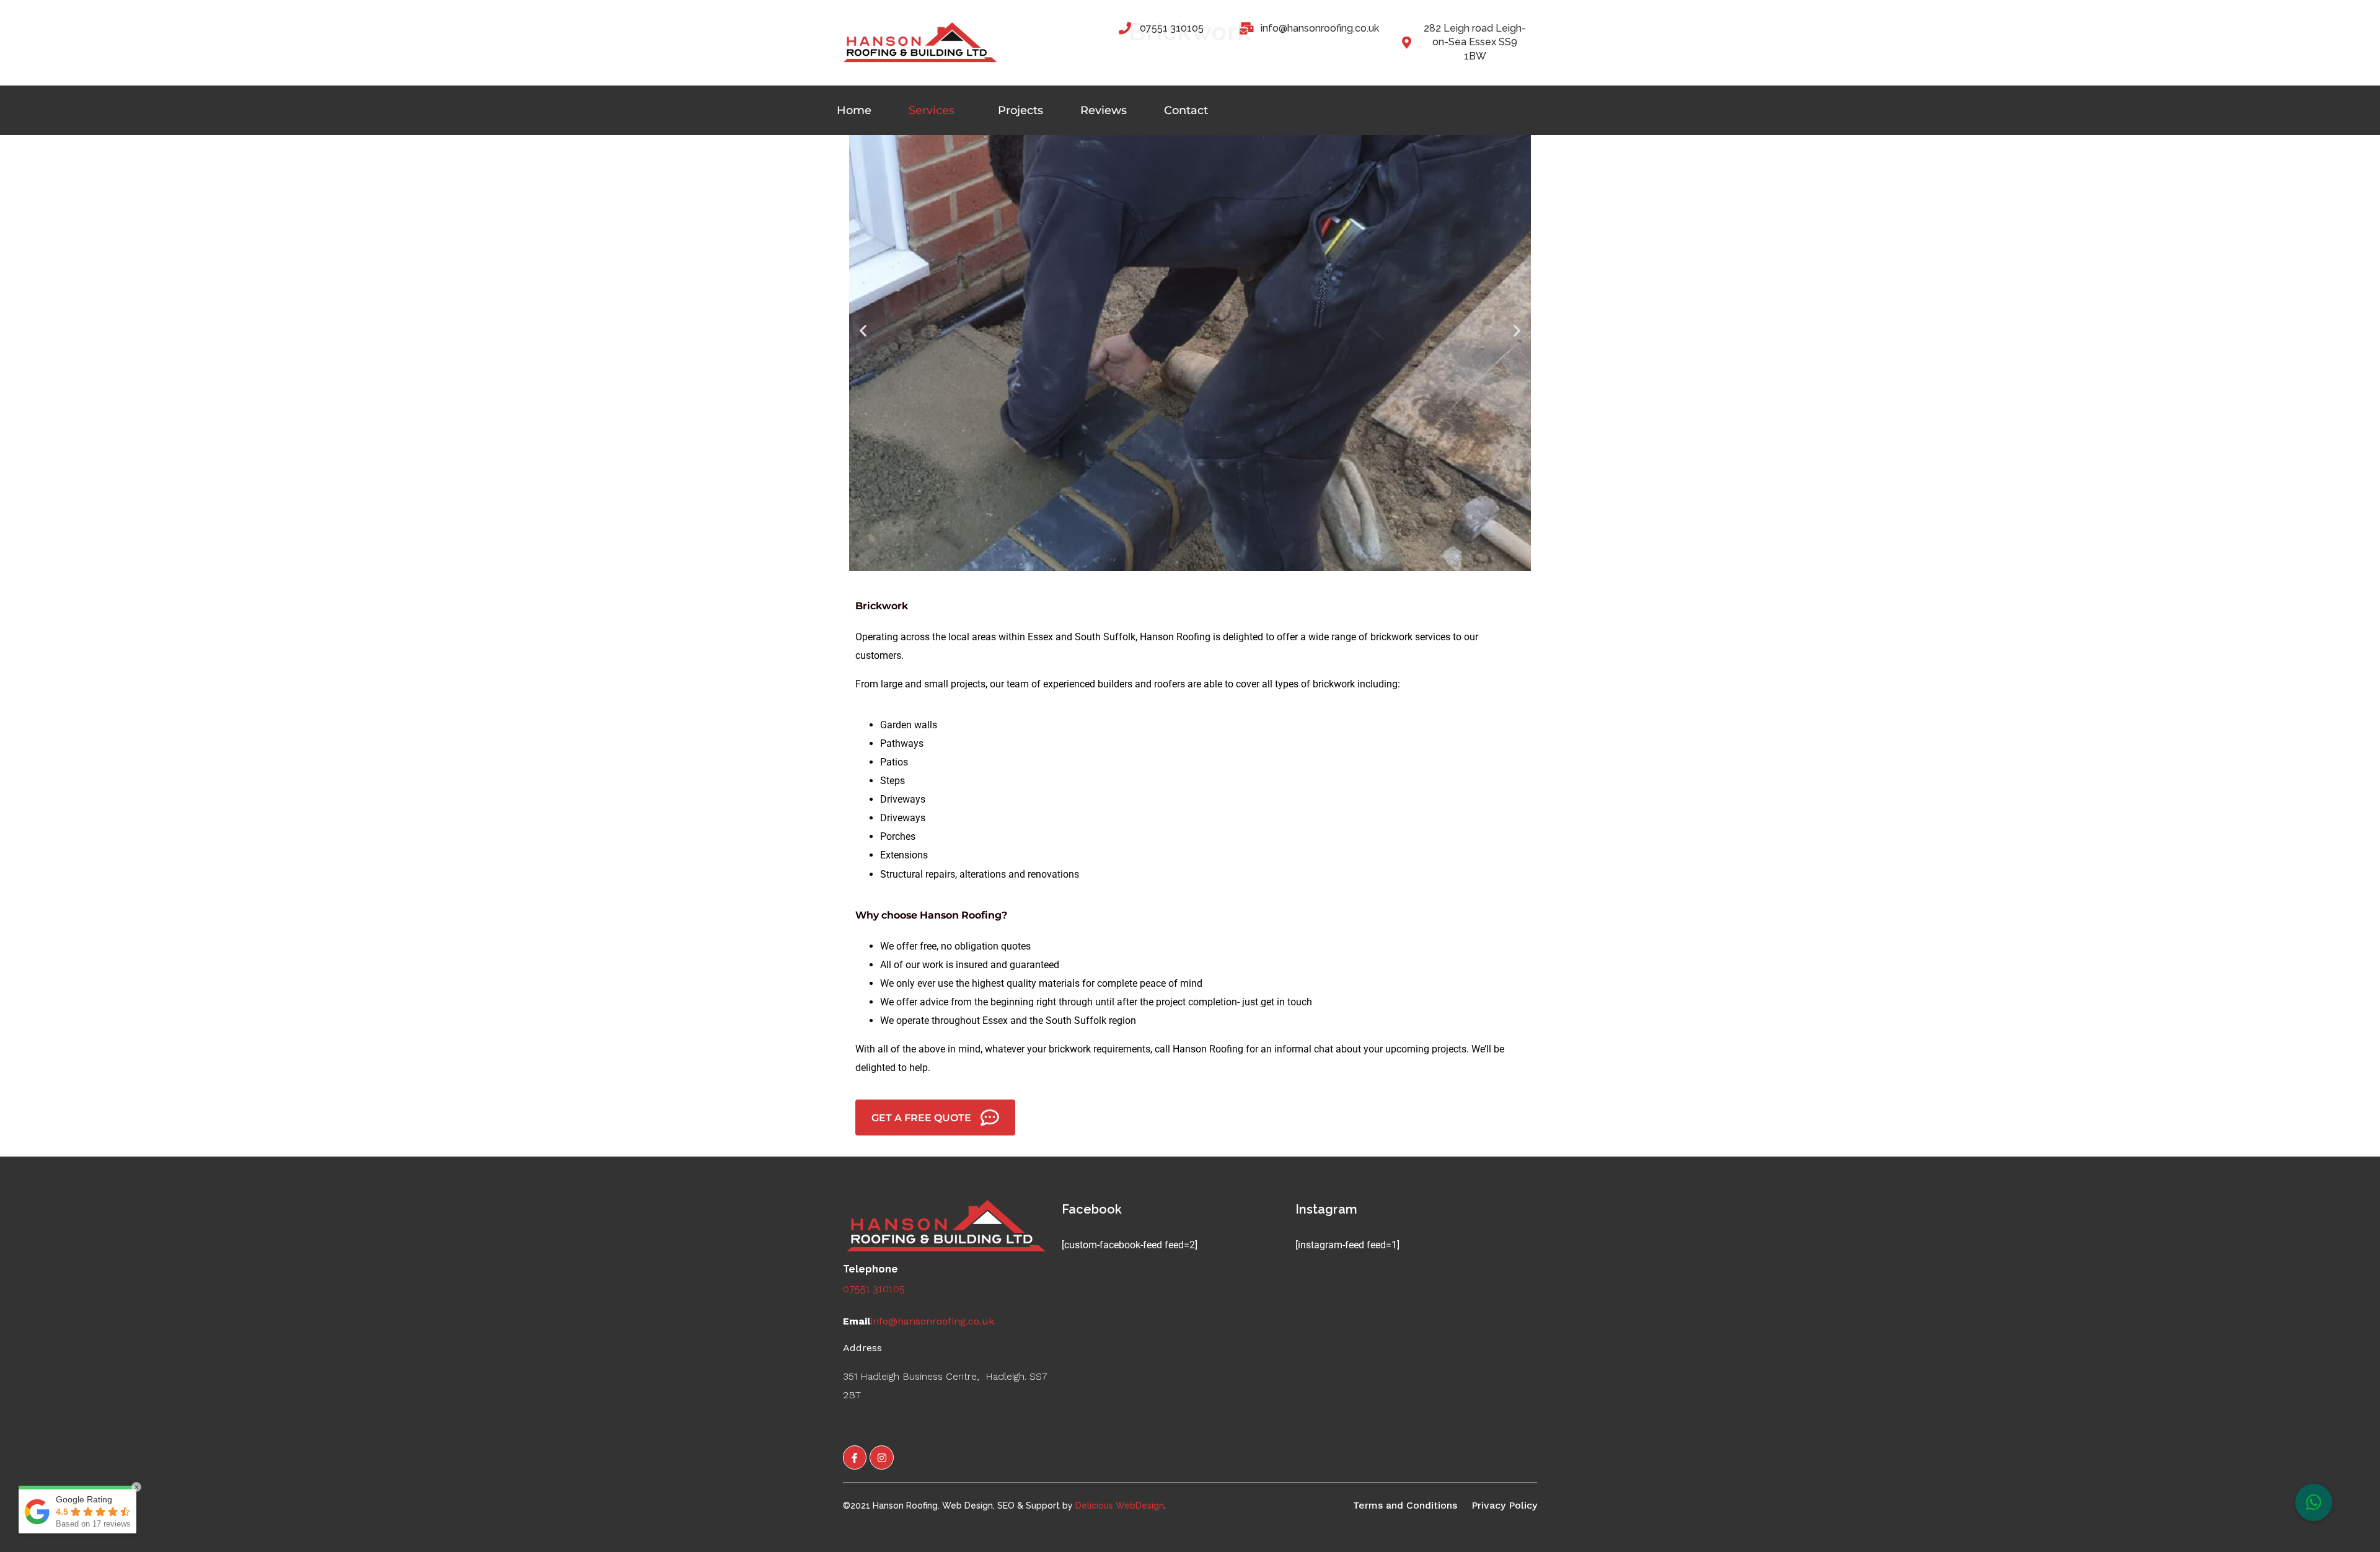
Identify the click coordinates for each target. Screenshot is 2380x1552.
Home (854, 110)
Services (932, 110)
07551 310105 (874, 1289)
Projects (1020, 110)
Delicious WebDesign (1120, 1506)
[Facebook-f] (855, 1457)
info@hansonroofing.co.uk (932, 1321)
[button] (863, 330)
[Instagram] (881, 1457)
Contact (1186, 110)
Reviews (1104, 110)
